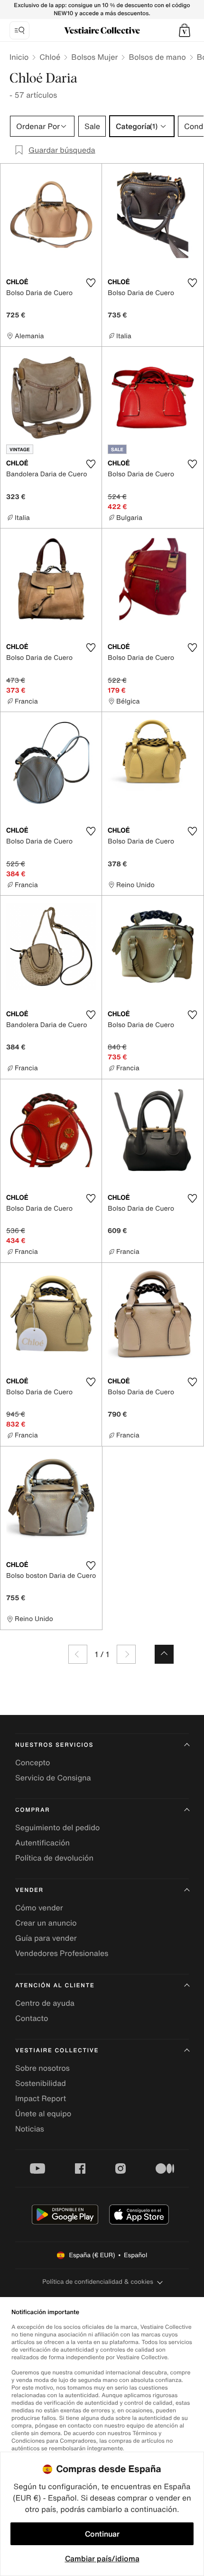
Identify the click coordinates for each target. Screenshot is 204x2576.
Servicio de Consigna (53, 1778)
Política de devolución (54, 1858)
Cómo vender (39, 1908)
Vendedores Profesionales (62, 1953)
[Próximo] (126, 1654)
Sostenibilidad (41, 2083)
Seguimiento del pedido (57, 1827)
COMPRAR (32, 1810)
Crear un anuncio (46, 1923)
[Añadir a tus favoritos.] (91, 283)
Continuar (102, 2534)
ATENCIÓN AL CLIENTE (55, 1986)
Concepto (33, 1762)
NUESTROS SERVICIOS (54, 1745)
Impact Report (41, 2098)
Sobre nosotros (42, 2068)
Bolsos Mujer (94, 57)
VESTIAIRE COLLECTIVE (57, 2051)
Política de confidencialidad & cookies (97, 2282)
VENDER (29, 1890)
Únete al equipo (43, 2113)
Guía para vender (46, 1938)
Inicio (19, 57)
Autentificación (42, 1843)
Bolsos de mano (157, 57)
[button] (185, 30)
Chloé (50, 57)
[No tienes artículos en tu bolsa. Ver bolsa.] (185, 30)
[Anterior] (78, 1654)
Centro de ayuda (45, 2003)
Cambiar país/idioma (102, 2558)
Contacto (32, 2018)
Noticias (30, 2129)
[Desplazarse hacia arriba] (164, 1654)
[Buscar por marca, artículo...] (19, 30)
